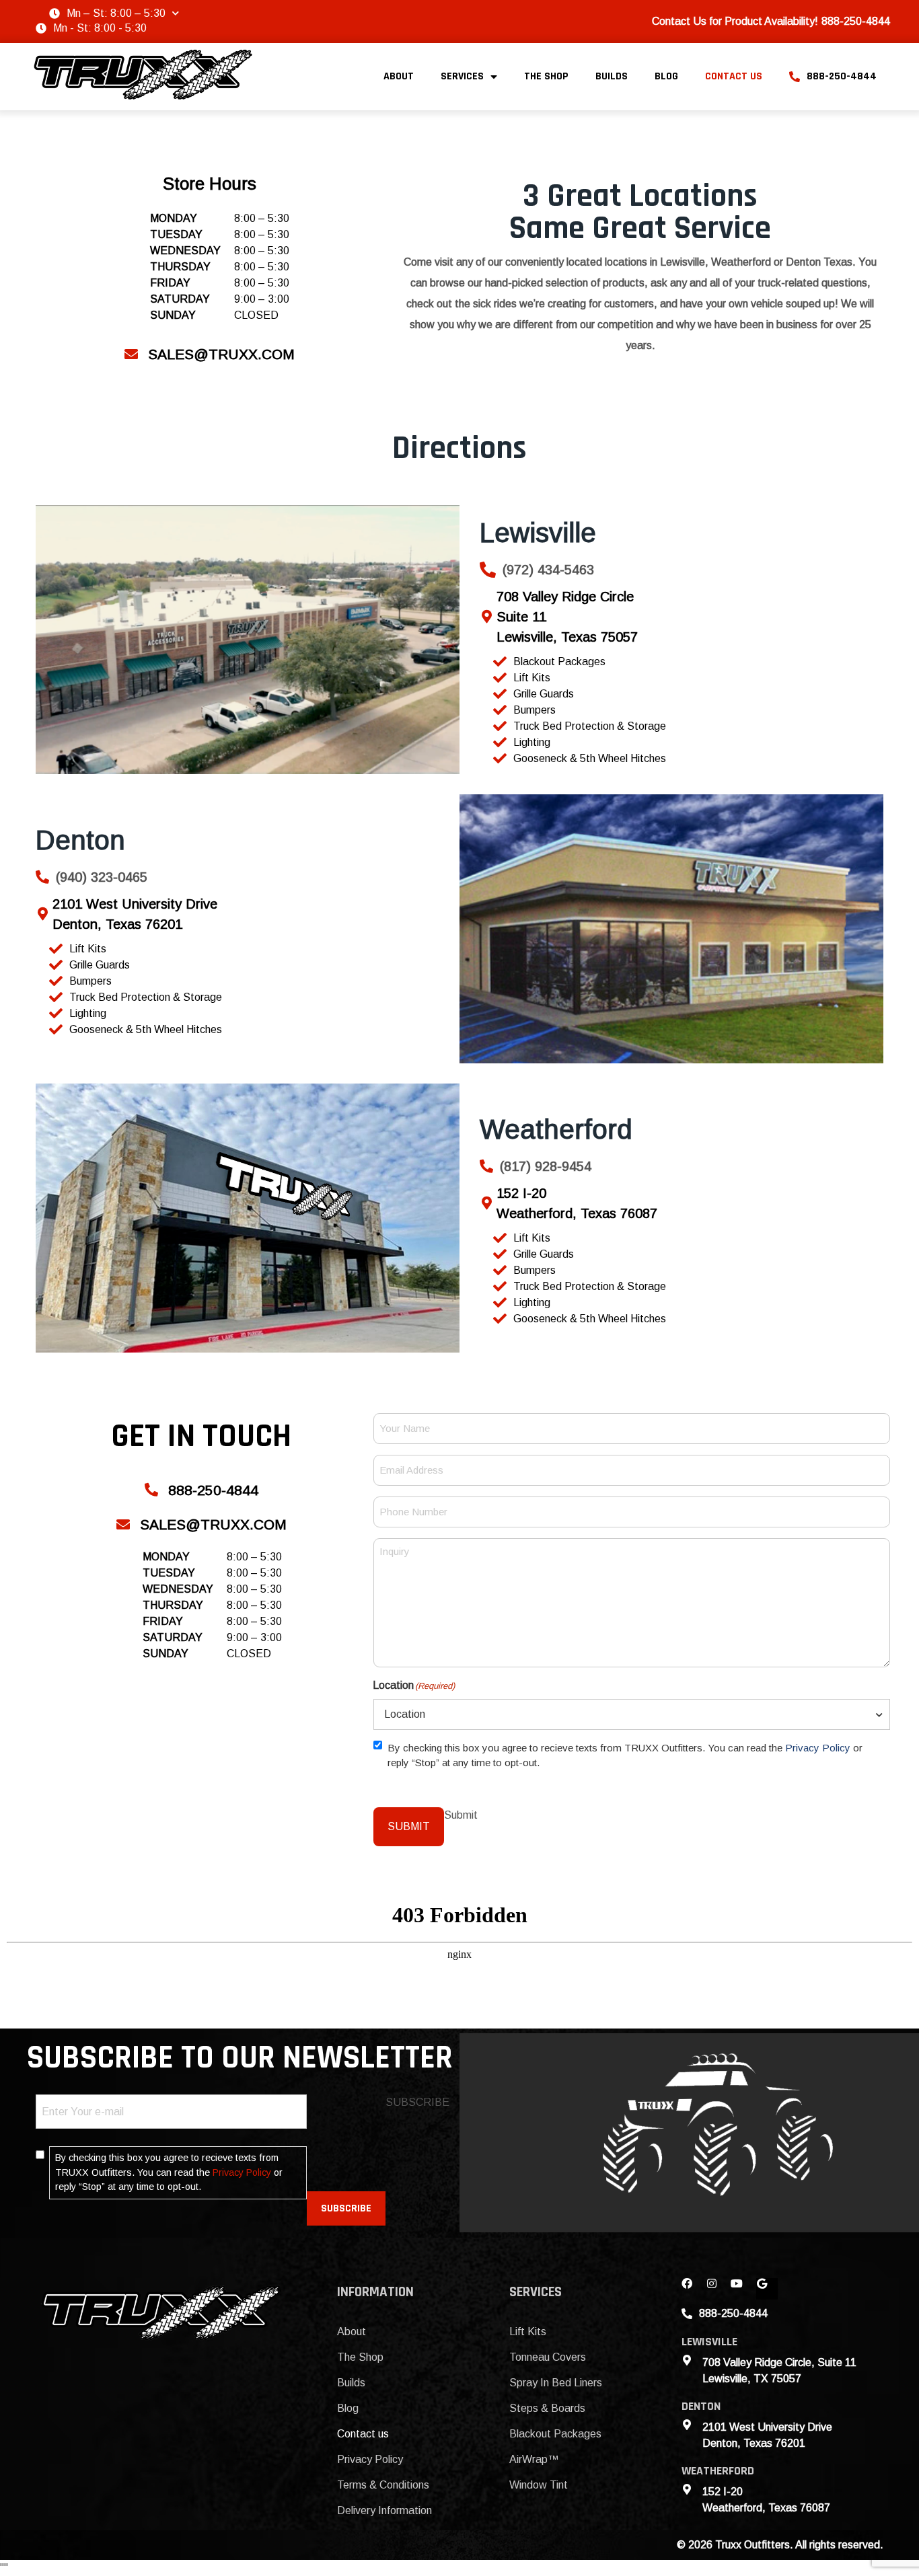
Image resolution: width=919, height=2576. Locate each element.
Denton (80, 840)
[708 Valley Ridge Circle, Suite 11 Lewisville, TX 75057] (687, 2360)
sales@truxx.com (221, 354)
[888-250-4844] (151, 1490)
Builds (612, 76)
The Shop (546, 76)
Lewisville (538, 533)
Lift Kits (528, 2332)
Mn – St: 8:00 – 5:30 (116, 13)
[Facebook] (692, 2289)
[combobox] (632, 1714)
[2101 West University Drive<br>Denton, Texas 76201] (42, 914)
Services (462, 76)
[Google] (767, 2289)
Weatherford (556, 1129)
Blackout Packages (555, 2434)
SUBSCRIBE (346, 2208)
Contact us (734, 76)
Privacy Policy (818, 1748)
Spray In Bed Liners (556, 2383)
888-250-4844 (842, 76)
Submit (409, 1826)
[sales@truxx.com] (131, 354)
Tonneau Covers (548, 2357)
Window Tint (539, 2485)
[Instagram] (717, 2289)
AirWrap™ (534, 2459)
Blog (666, 76)
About (399, 76)
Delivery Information (384, 2510)
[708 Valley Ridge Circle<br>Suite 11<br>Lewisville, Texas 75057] (486, 617)
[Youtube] (742, 2289)
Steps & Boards (547, 2408)
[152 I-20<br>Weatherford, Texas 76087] (486, 1203)
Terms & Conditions (383, 2485)
